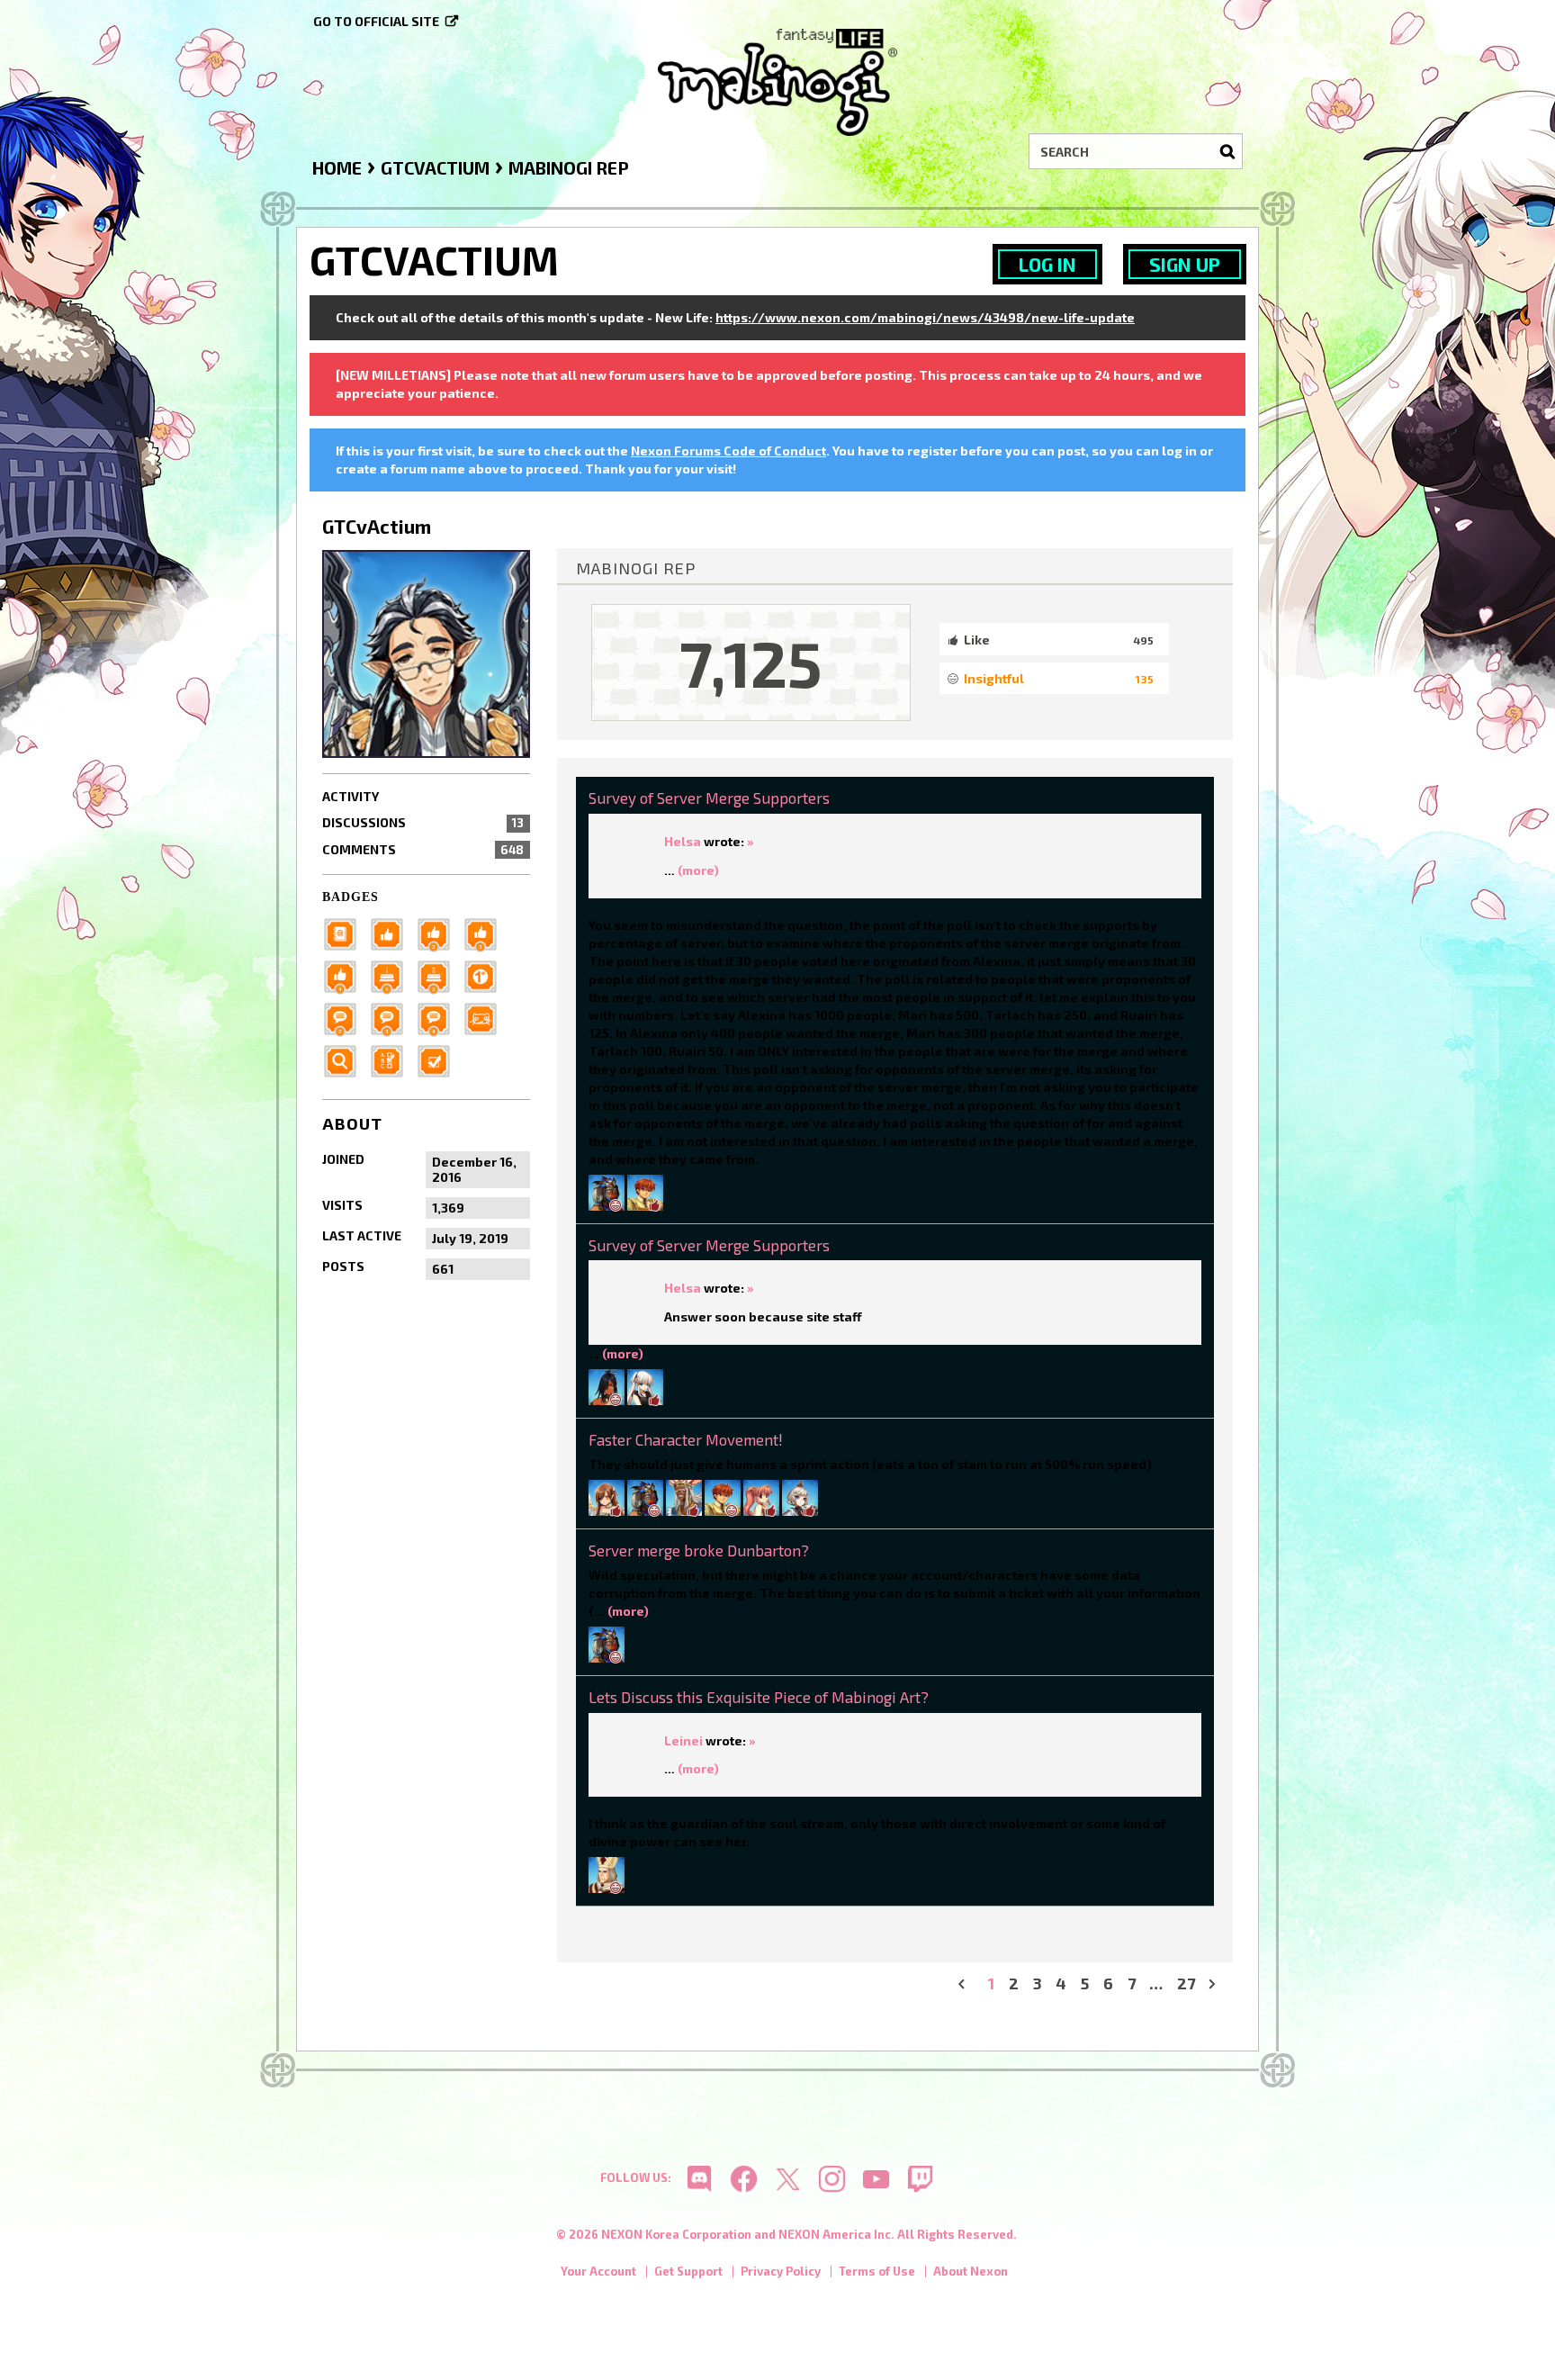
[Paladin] (439, 974)
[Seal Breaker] (486, 974)
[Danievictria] (800, 1496)
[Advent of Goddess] (392, 974)
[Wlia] (607, 1496)
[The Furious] (439, 1017)
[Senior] (346, 974)
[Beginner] (392, 932)
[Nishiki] (645, 1190)
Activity (351, 796)
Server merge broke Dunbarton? (699, 1550)
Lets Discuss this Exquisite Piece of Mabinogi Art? (759, 1697)
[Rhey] (607, 1873)
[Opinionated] (392, 1017)
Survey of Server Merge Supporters (709, 798)
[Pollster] (392, 1059)
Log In (1047, 264)
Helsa (683, 841)
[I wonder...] (346, 1059)
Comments (423, 849)
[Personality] (486, 1017)
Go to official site (376, 21)
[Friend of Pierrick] (346, 932)
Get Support (688, 2271)
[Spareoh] (607, 1190)
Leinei (683, 1740)
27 (1186, 1983)
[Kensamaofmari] (761, 1496)
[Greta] (645, 1385)
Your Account (598, 2271)
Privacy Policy (781, 2271)
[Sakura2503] (607, 1385)
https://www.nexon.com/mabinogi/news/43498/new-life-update (925, 317)
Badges (351, 897)
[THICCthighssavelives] (684, 1496)
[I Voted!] (439, 1059)
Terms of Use (877, 2271)
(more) (698, 870)
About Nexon (971, 2271)
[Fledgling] (439, 932)
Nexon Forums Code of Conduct (728, 451)
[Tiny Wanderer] (346, 1017)
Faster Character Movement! (686, 1439)
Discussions (423, 822)
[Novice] (486, 932)
